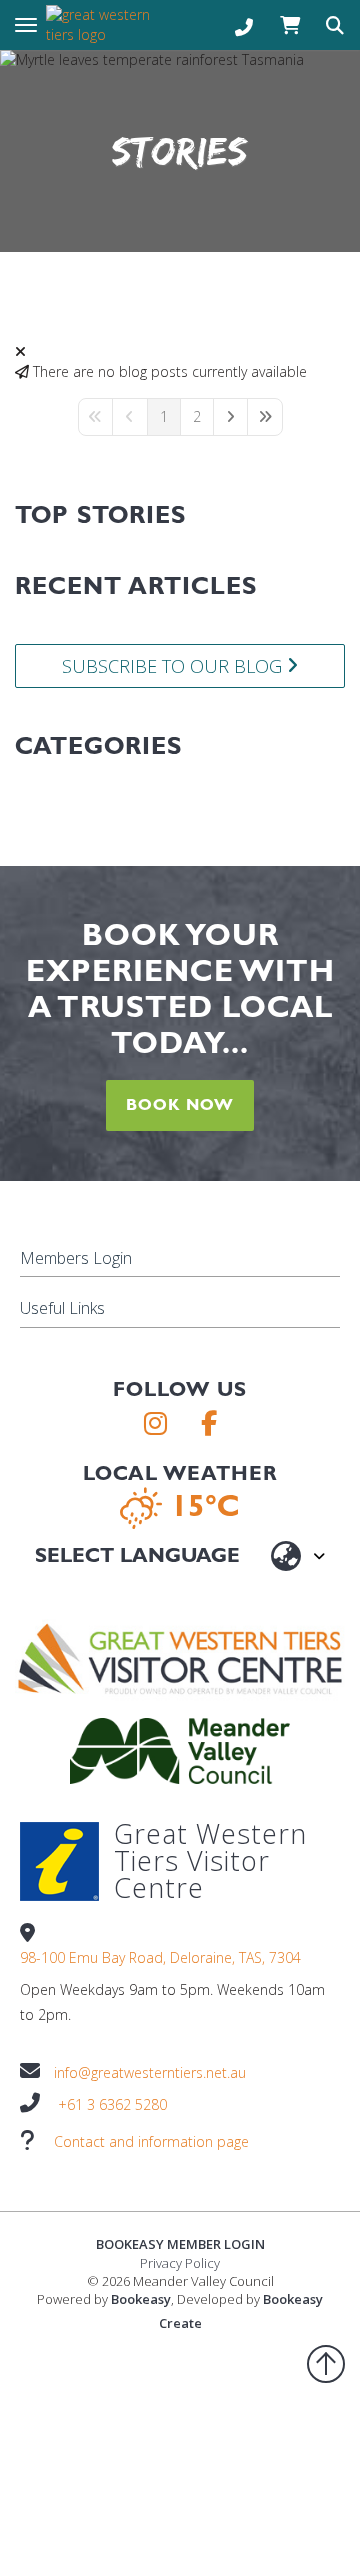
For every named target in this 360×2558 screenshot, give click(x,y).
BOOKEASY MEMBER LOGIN (180, 2244)
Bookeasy (141, 2299)
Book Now (180, 1104)
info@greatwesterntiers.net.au (150, 2072)
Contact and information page (151, 2141)
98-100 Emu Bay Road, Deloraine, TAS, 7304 (160, 1957)
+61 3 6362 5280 (112, 2104)
